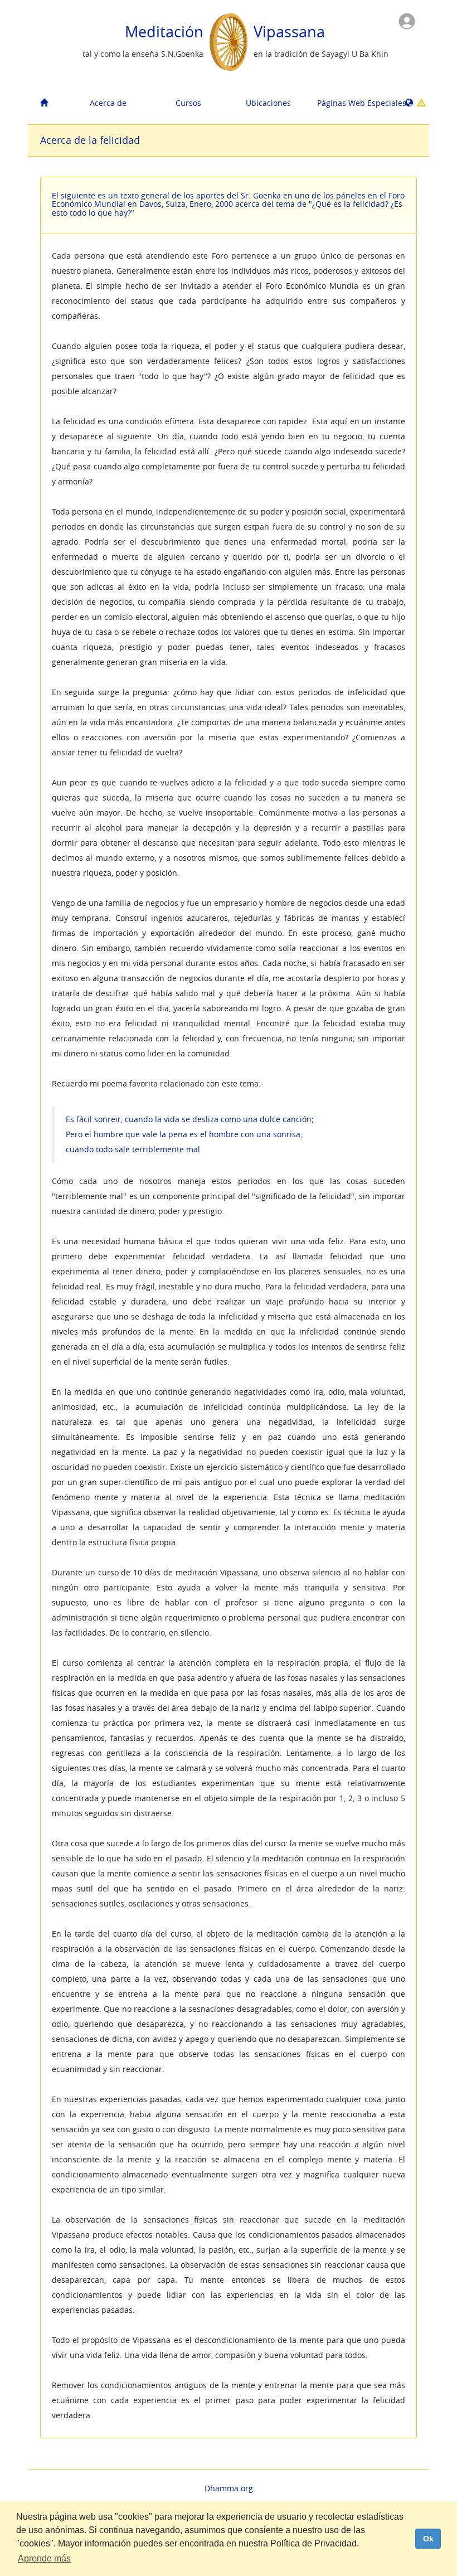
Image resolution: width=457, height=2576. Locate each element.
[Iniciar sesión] (407, 20)
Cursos (188, 103)
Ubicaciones (268, 103)
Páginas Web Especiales (353, 103)
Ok (428, 2539)
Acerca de (108, 103)
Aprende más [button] (44, 2558)
